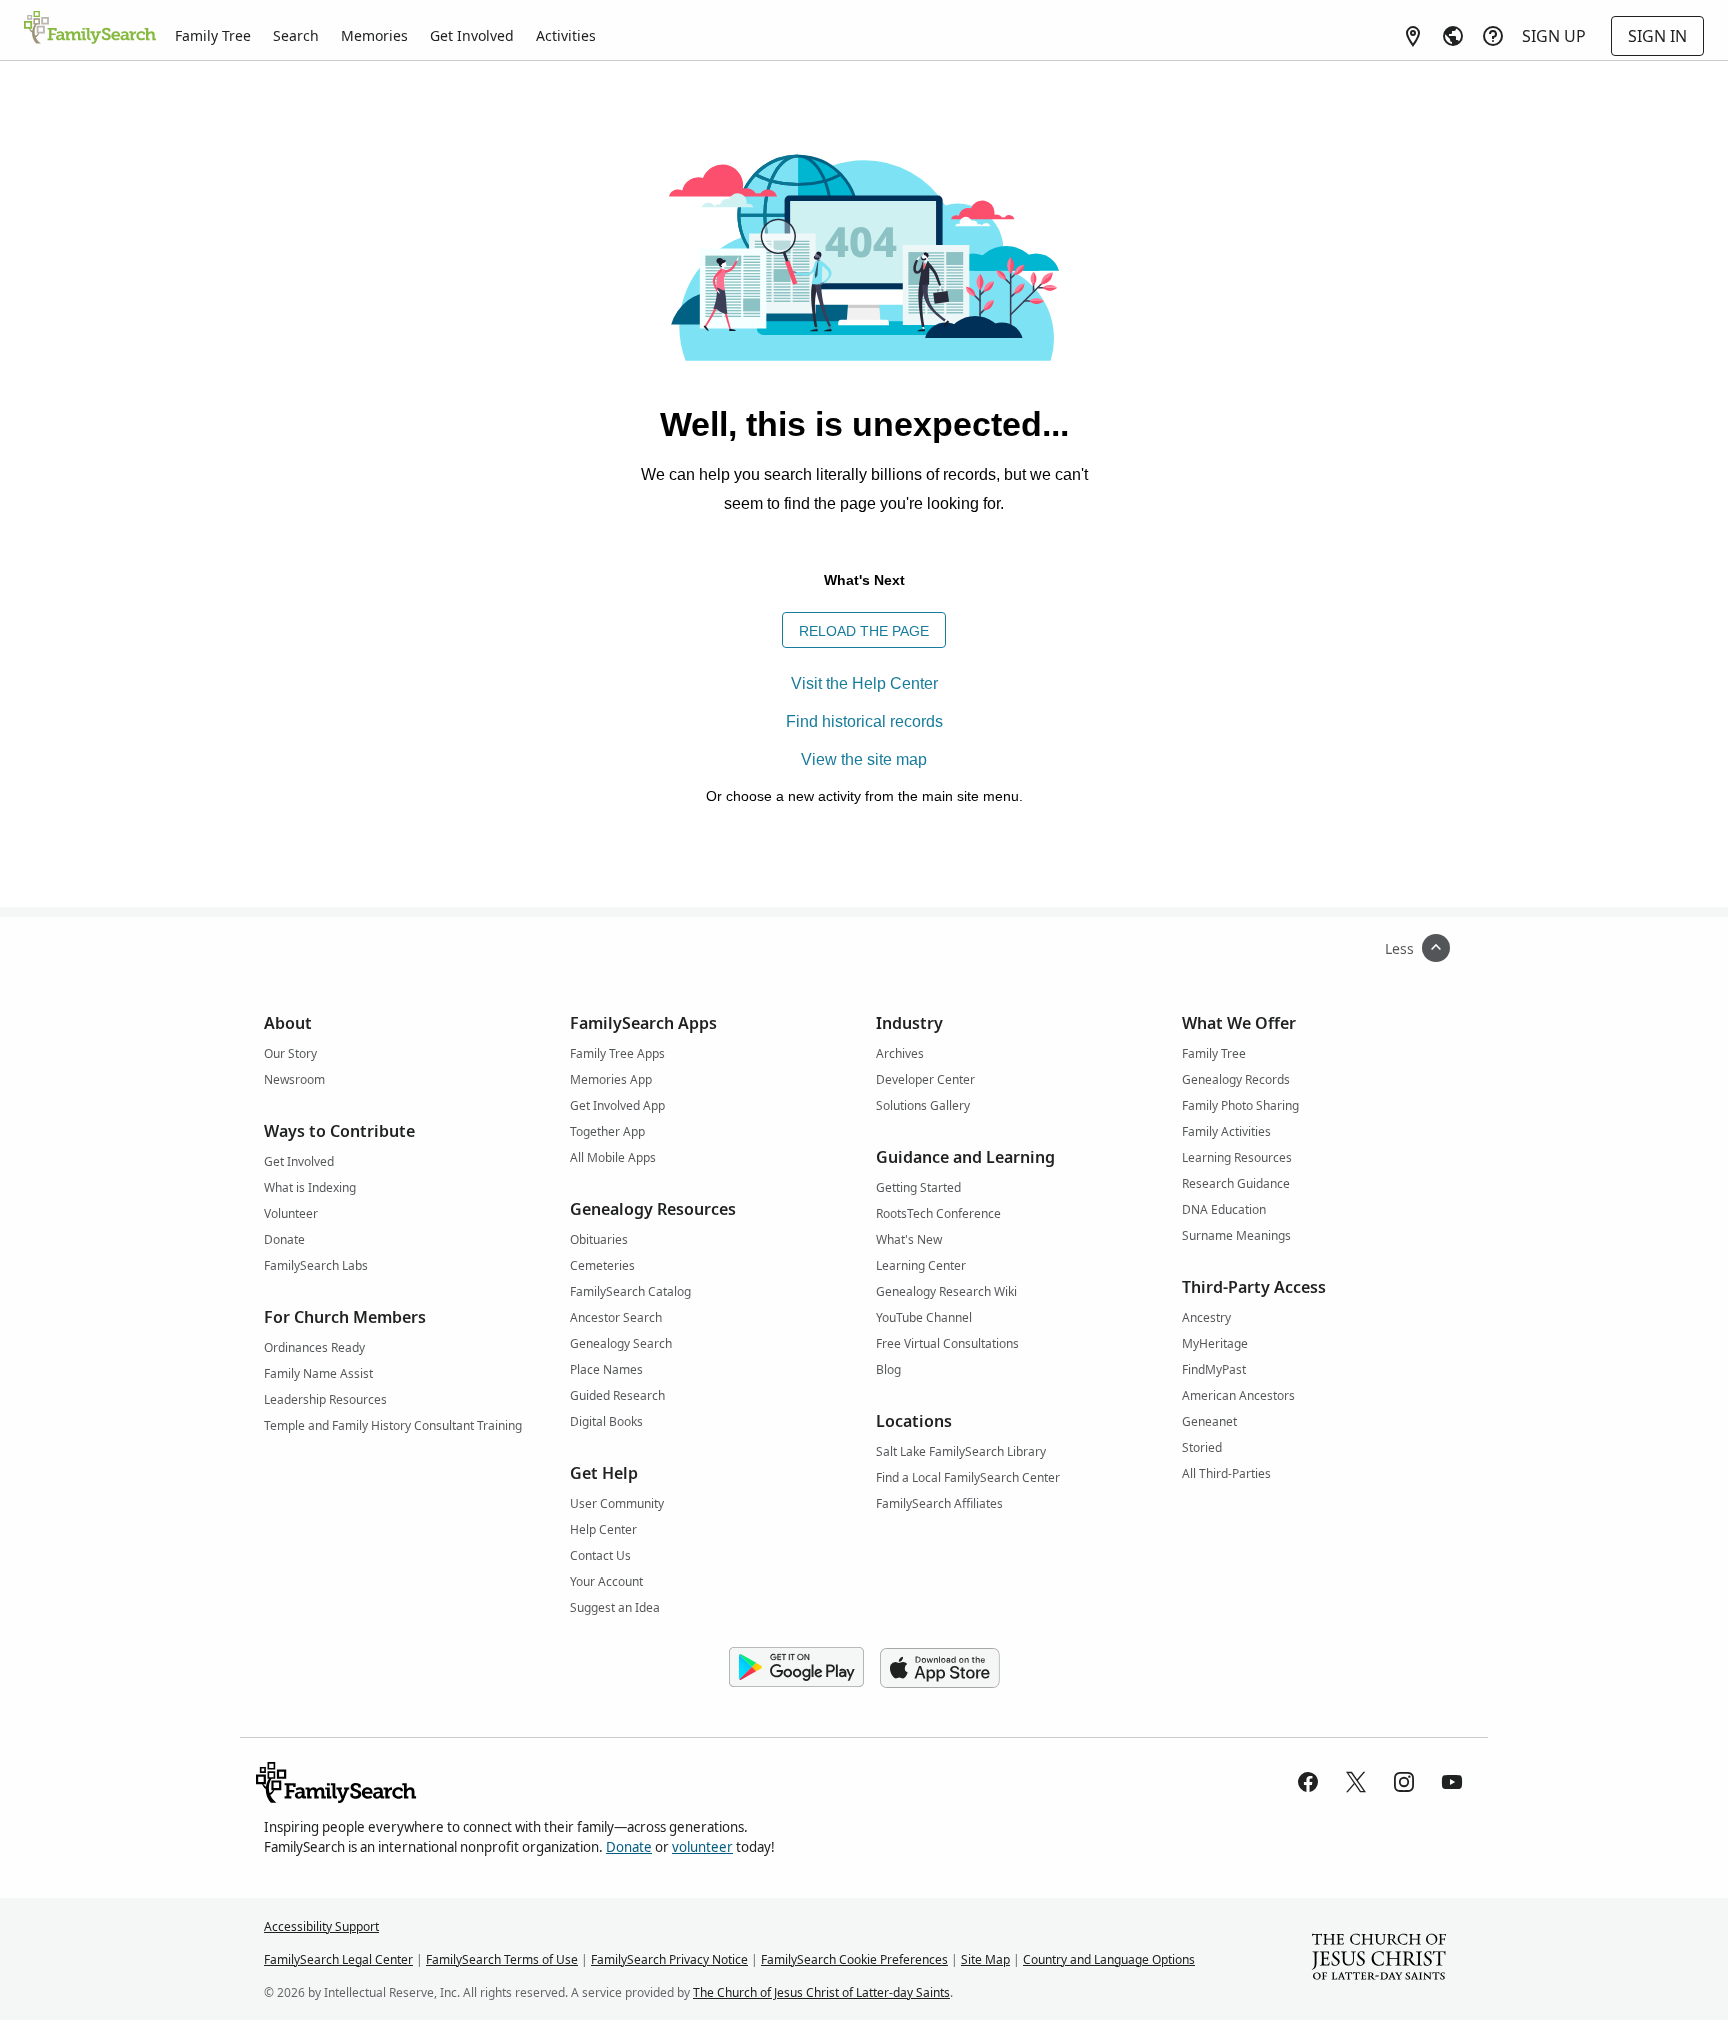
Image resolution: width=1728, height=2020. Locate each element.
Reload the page (864, 631)
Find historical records (864, 721)
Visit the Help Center (864, 683)
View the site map (864, 759)
